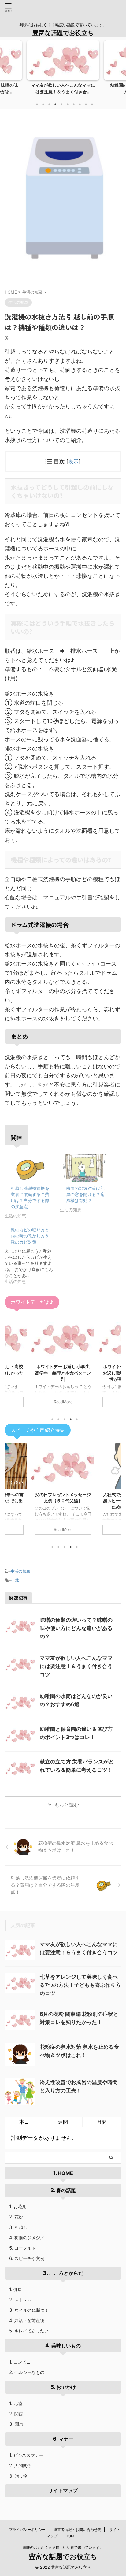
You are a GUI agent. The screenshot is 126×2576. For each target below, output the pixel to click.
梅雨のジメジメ (29, 2238)
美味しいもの (66, 2346)
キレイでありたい (31, 2331)
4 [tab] (55, 104)
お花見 (20, 2206)
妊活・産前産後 (29, 2320)
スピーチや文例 (29, 2258)
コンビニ (22, 2362)
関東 (19, 2424)
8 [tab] (80, 104)
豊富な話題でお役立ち (63, 33)
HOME (65, 2173)
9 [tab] (86, 104)
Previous (6, 71)
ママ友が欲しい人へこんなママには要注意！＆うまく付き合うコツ (76, 1666)
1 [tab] (37, 104)
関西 (19, 2414)
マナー (66, 2439)
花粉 (19, 2217)
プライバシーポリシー (27, 2530)
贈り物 (21, 2476)
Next (120, 71)
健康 (18, 2289)
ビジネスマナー (28, 2455)
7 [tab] (74, 104)
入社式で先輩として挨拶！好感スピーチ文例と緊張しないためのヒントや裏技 (63, 1501)
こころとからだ (66, 2273)
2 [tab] (43, 104)
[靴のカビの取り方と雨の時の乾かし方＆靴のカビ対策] (32, 1254)
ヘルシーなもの (29, 2372)
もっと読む (67, 1805)
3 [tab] (49, 104)
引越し (17, 1580)
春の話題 (66, 2190)
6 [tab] (68, 104)
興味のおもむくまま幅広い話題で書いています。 (63, 2548)
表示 (73, 461)
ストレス (23, 2300)
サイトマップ (63, 2490)
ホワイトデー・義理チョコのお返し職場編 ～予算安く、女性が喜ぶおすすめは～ (63, 1373)
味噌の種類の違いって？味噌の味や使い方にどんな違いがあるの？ (76, 1628)
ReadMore (63, 1402)
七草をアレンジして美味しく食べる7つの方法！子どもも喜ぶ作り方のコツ (80, 1985)
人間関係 (23, 2466)
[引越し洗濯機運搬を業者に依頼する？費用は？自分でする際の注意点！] (29, 1168)
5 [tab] (61, 104)
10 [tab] (92, 104)
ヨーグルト (25, 2248)
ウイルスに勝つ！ (32, 2310)
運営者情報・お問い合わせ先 (77, 2530)
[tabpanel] (63, 69)
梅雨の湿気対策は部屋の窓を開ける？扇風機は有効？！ (85, 1194)
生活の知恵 (20, 1571)
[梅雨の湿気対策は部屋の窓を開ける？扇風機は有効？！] (85, 1168)
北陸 (18, 2403)
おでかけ (66, 2387)
